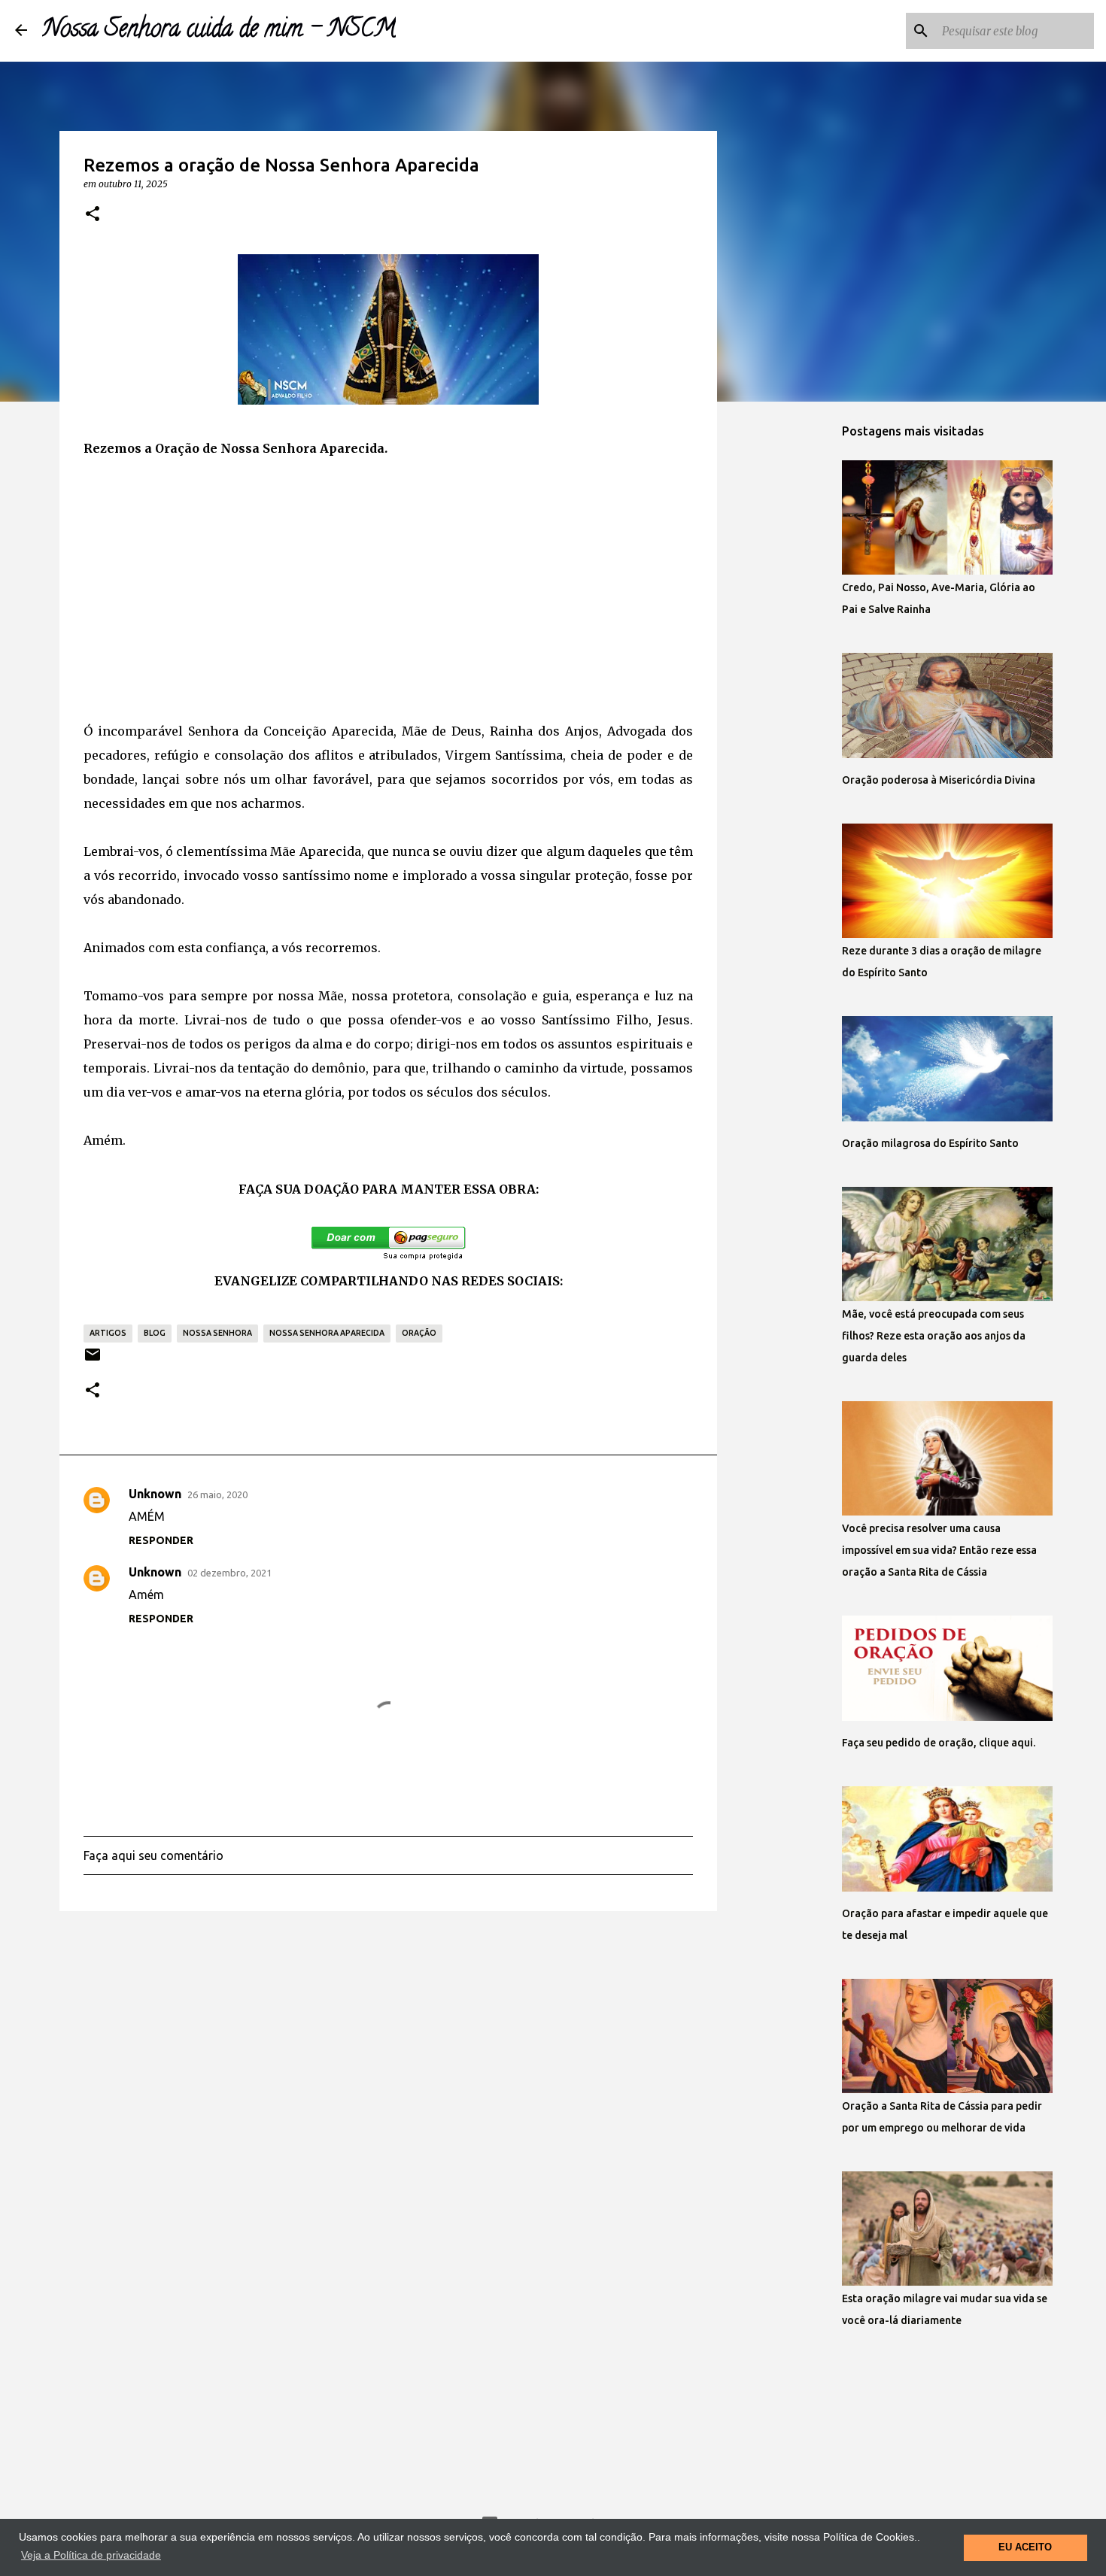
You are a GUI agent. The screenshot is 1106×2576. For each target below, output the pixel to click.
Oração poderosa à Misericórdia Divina (939, 780)
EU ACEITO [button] (1025, 2547)
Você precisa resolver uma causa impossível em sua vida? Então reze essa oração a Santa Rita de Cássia (939, 1550)
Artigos (108, 1333)
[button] (93, 214)
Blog (155, 1333)
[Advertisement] (388, 590)
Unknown (155, 1494)
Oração (419, 1333)
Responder (161, 1540)
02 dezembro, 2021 (229, 1573)
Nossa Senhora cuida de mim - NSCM (219, 31)
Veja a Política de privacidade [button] (91, 2555)
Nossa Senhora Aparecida (327, 1333)
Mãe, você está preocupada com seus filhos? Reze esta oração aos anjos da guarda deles (934, 1336)
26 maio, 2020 (217, 1494)
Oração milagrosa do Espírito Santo (930, 1143)
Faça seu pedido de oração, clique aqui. (939, 1743)
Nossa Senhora (217, 1333)
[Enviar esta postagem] (93, 1360)
